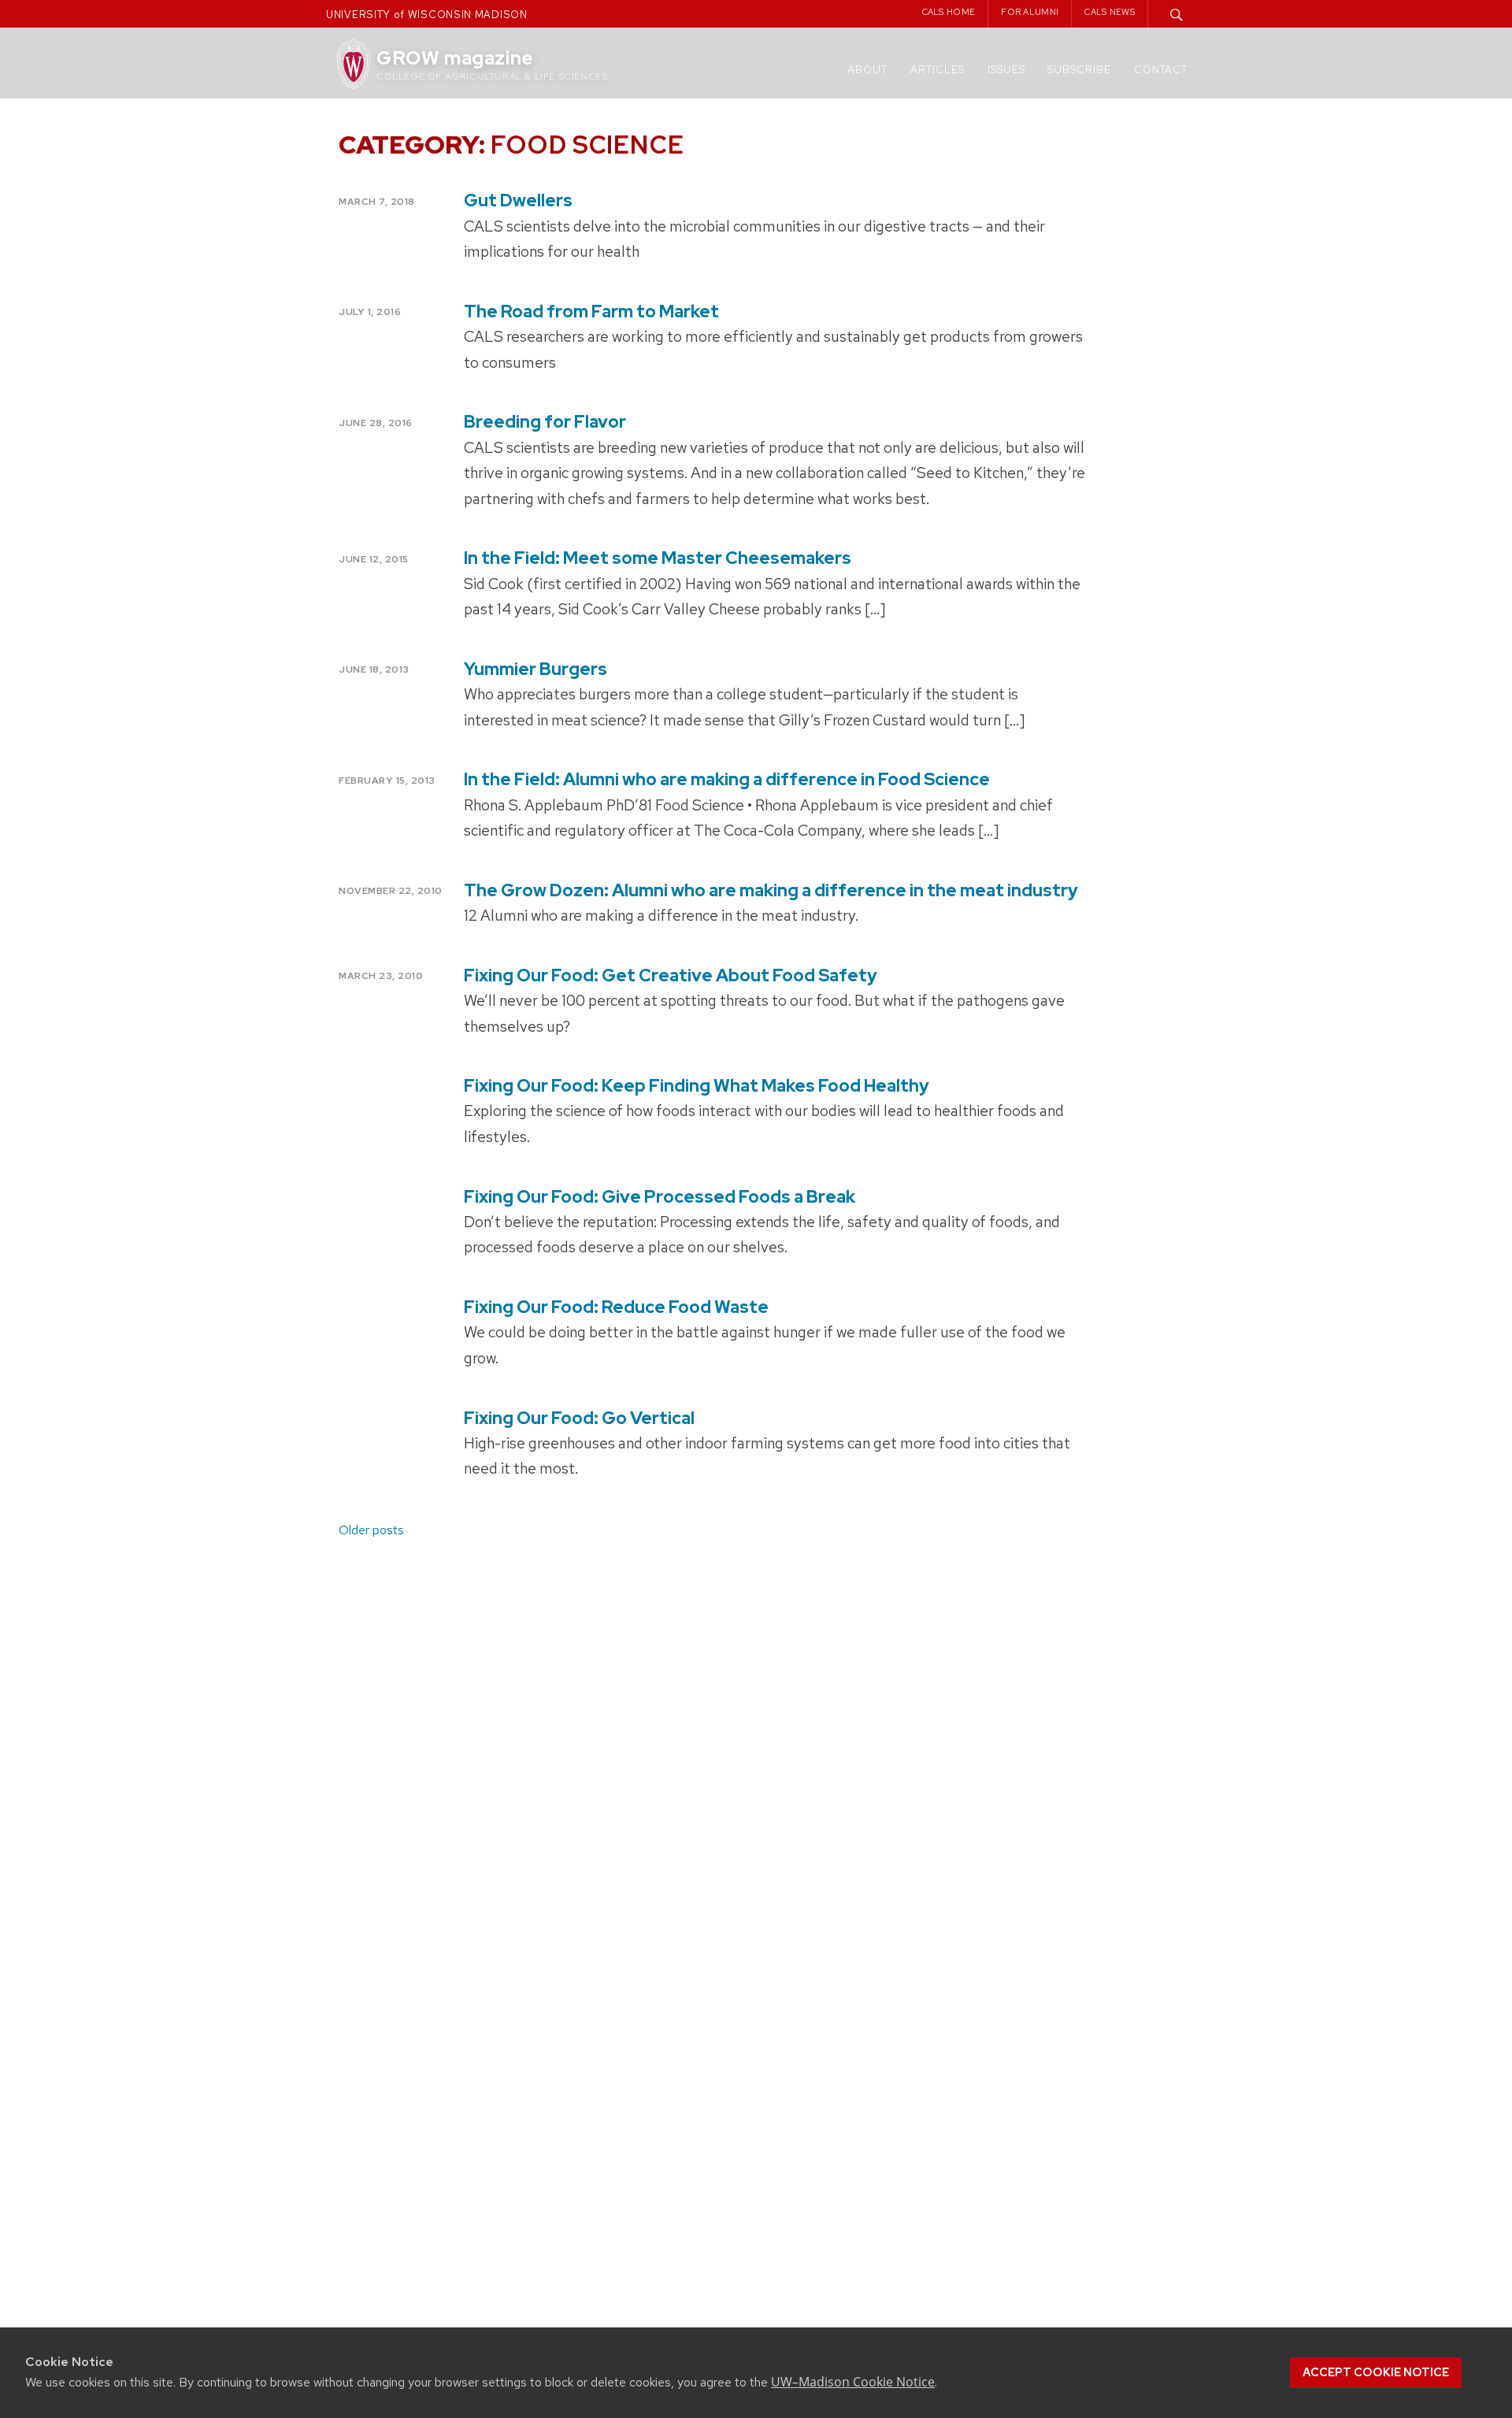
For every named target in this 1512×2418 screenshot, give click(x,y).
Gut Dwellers (518, 200)
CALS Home (949, 12)
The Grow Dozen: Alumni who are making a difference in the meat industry (771, 890)
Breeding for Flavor (545, 422)
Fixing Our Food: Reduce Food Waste (616, 1307)
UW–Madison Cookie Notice (853, 2382)
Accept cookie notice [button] (1376, 2372)
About (867, 70)
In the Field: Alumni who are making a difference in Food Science (727, 779)
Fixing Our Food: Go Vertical (579, 1418)
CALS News (1110, 12)
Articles (938, 70)
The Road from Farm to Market (591, 312)
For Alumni (1030, 12)
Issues (1006, 70)
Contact (1161, 70)
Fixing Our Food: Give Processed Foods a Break (660, 1197)
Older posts (371, 1530)
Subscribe (1079, 70)
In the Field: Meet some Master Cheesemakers (658, 558)
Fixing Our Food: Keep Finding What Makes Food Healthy (697, 1086)
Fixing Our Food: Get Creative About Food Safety (671, 975)
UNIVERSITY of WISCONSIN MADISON (427, 15)
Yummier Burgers (535, 669)
